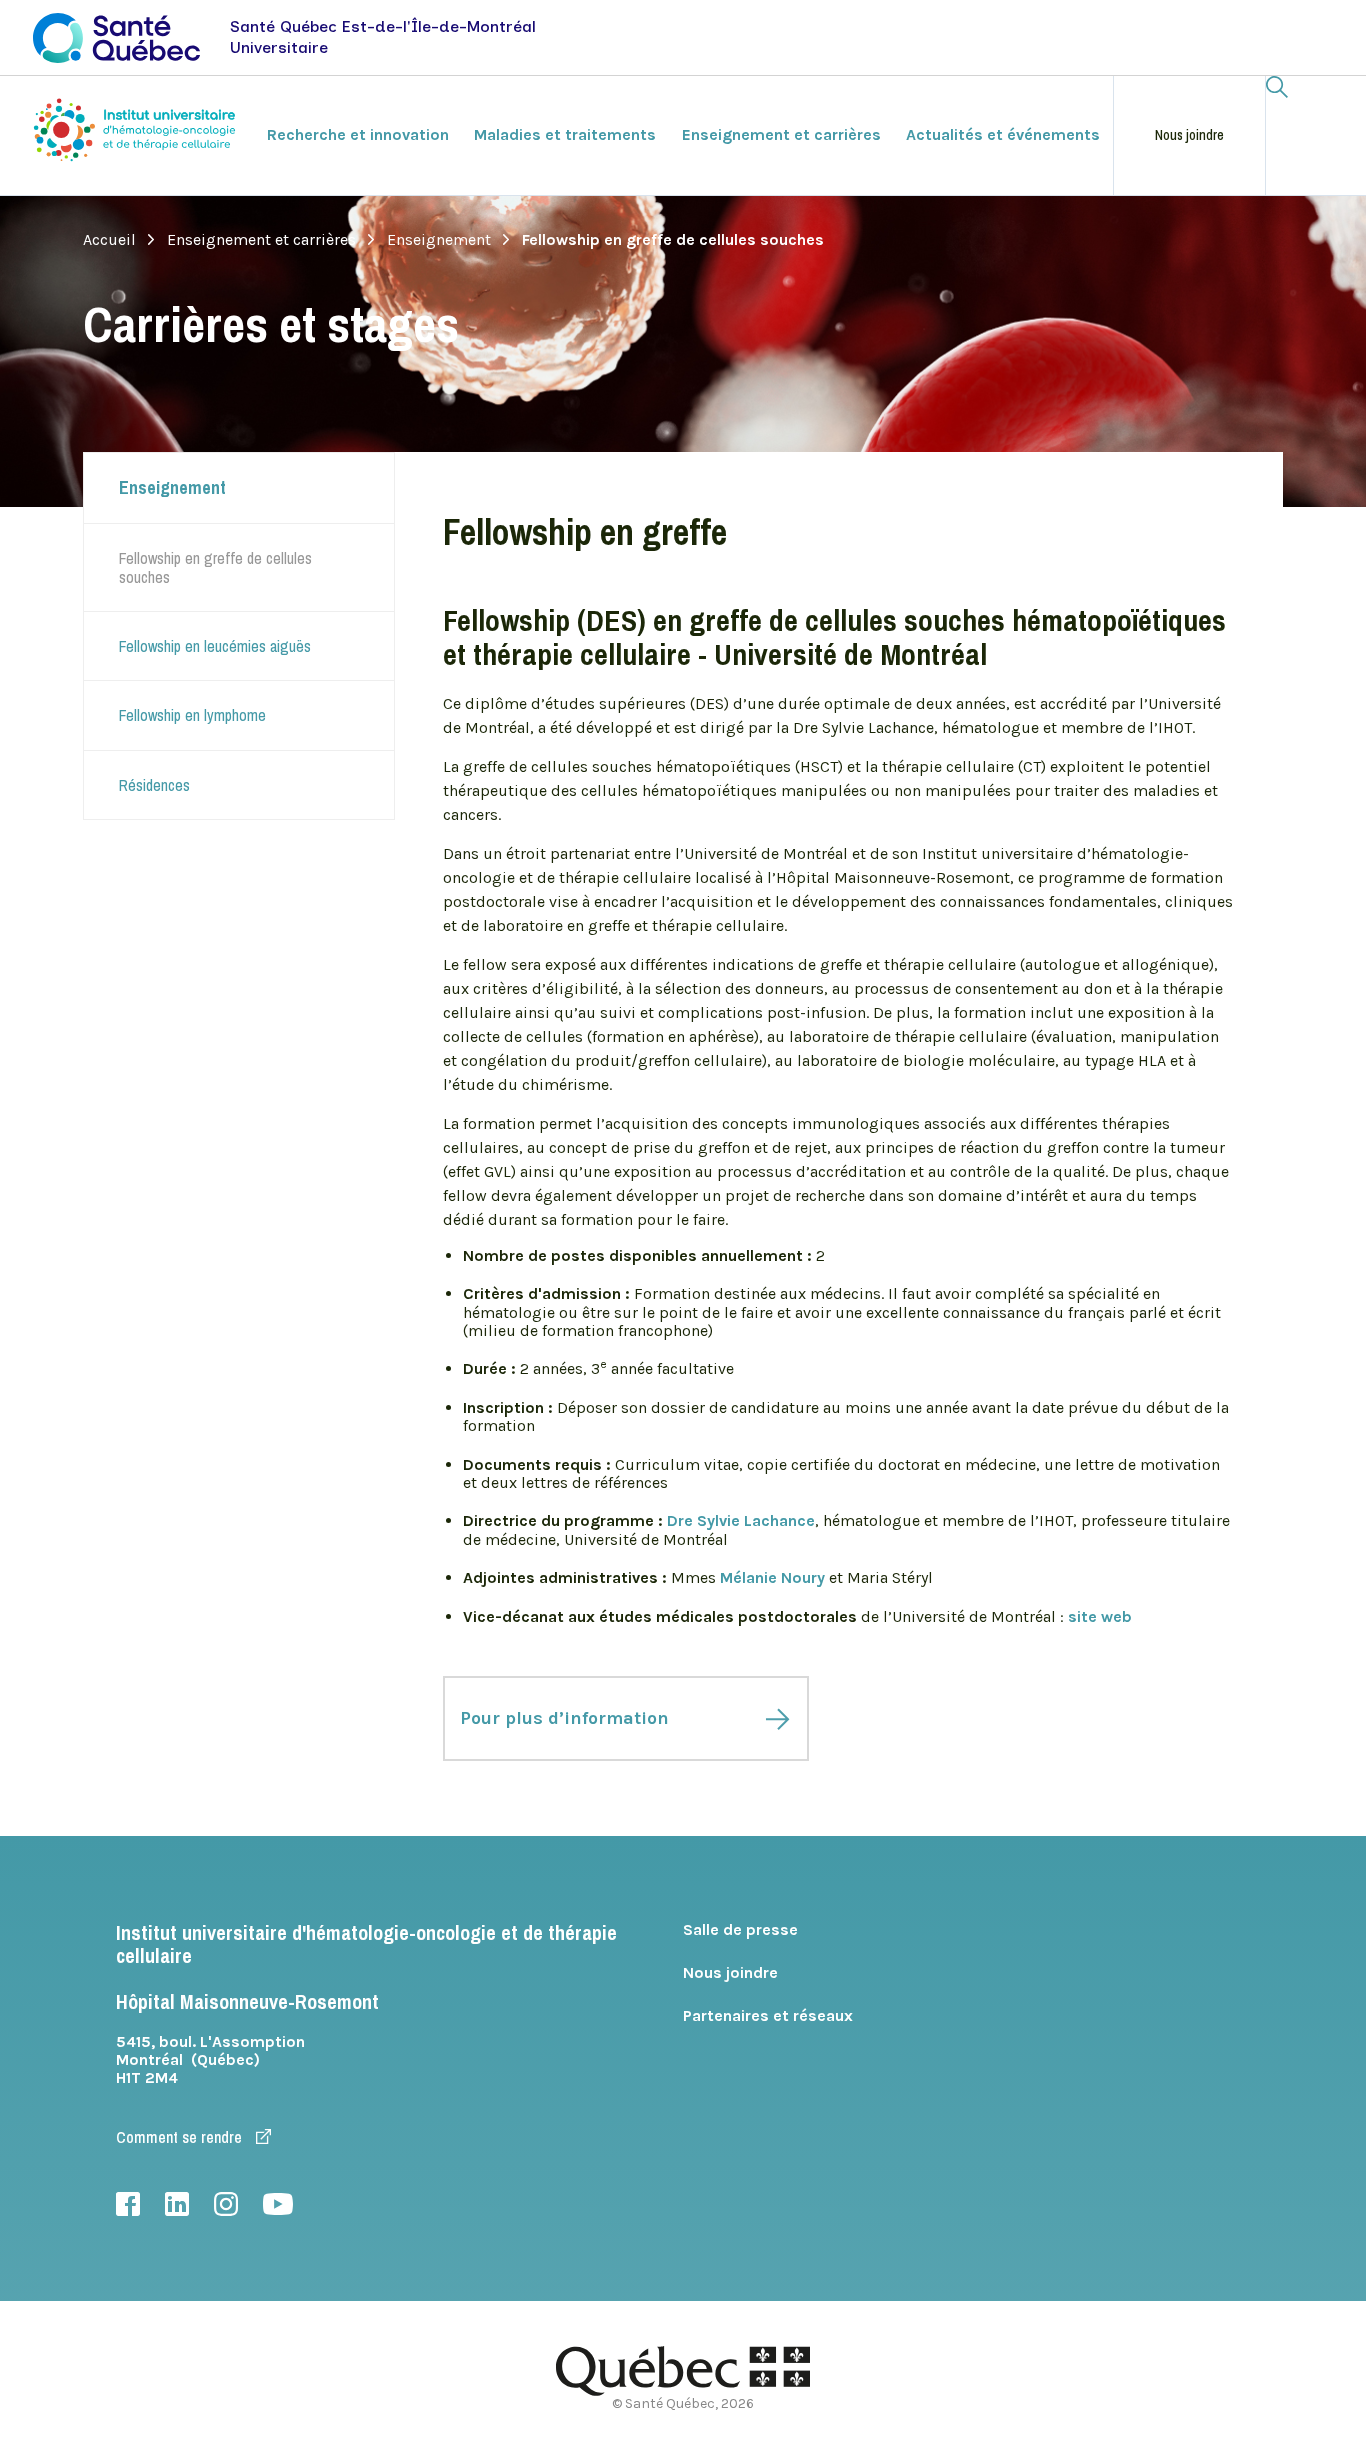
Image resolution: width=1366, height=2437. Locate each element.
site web (1100, 1616)
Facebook (128, 2204)
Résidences (154, 785)
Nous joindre (1189, 135)
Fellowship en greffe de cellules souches (215, 567)
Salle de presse (740, 1929)
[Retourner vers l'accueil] (137, 133)
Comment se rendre (181, 2137)
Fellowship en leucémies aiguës (215, 646)
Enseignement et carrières (261, 240)
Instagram (226, 2204)
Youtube (278, 2204)
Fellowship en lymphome (192, 715)
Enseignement (439, 240)
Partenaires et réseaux (768, 2015)
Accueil (109, 240)
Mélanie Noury (772, 1577)
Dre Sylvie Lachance (741, 1520)
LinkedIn (177, 2204)
